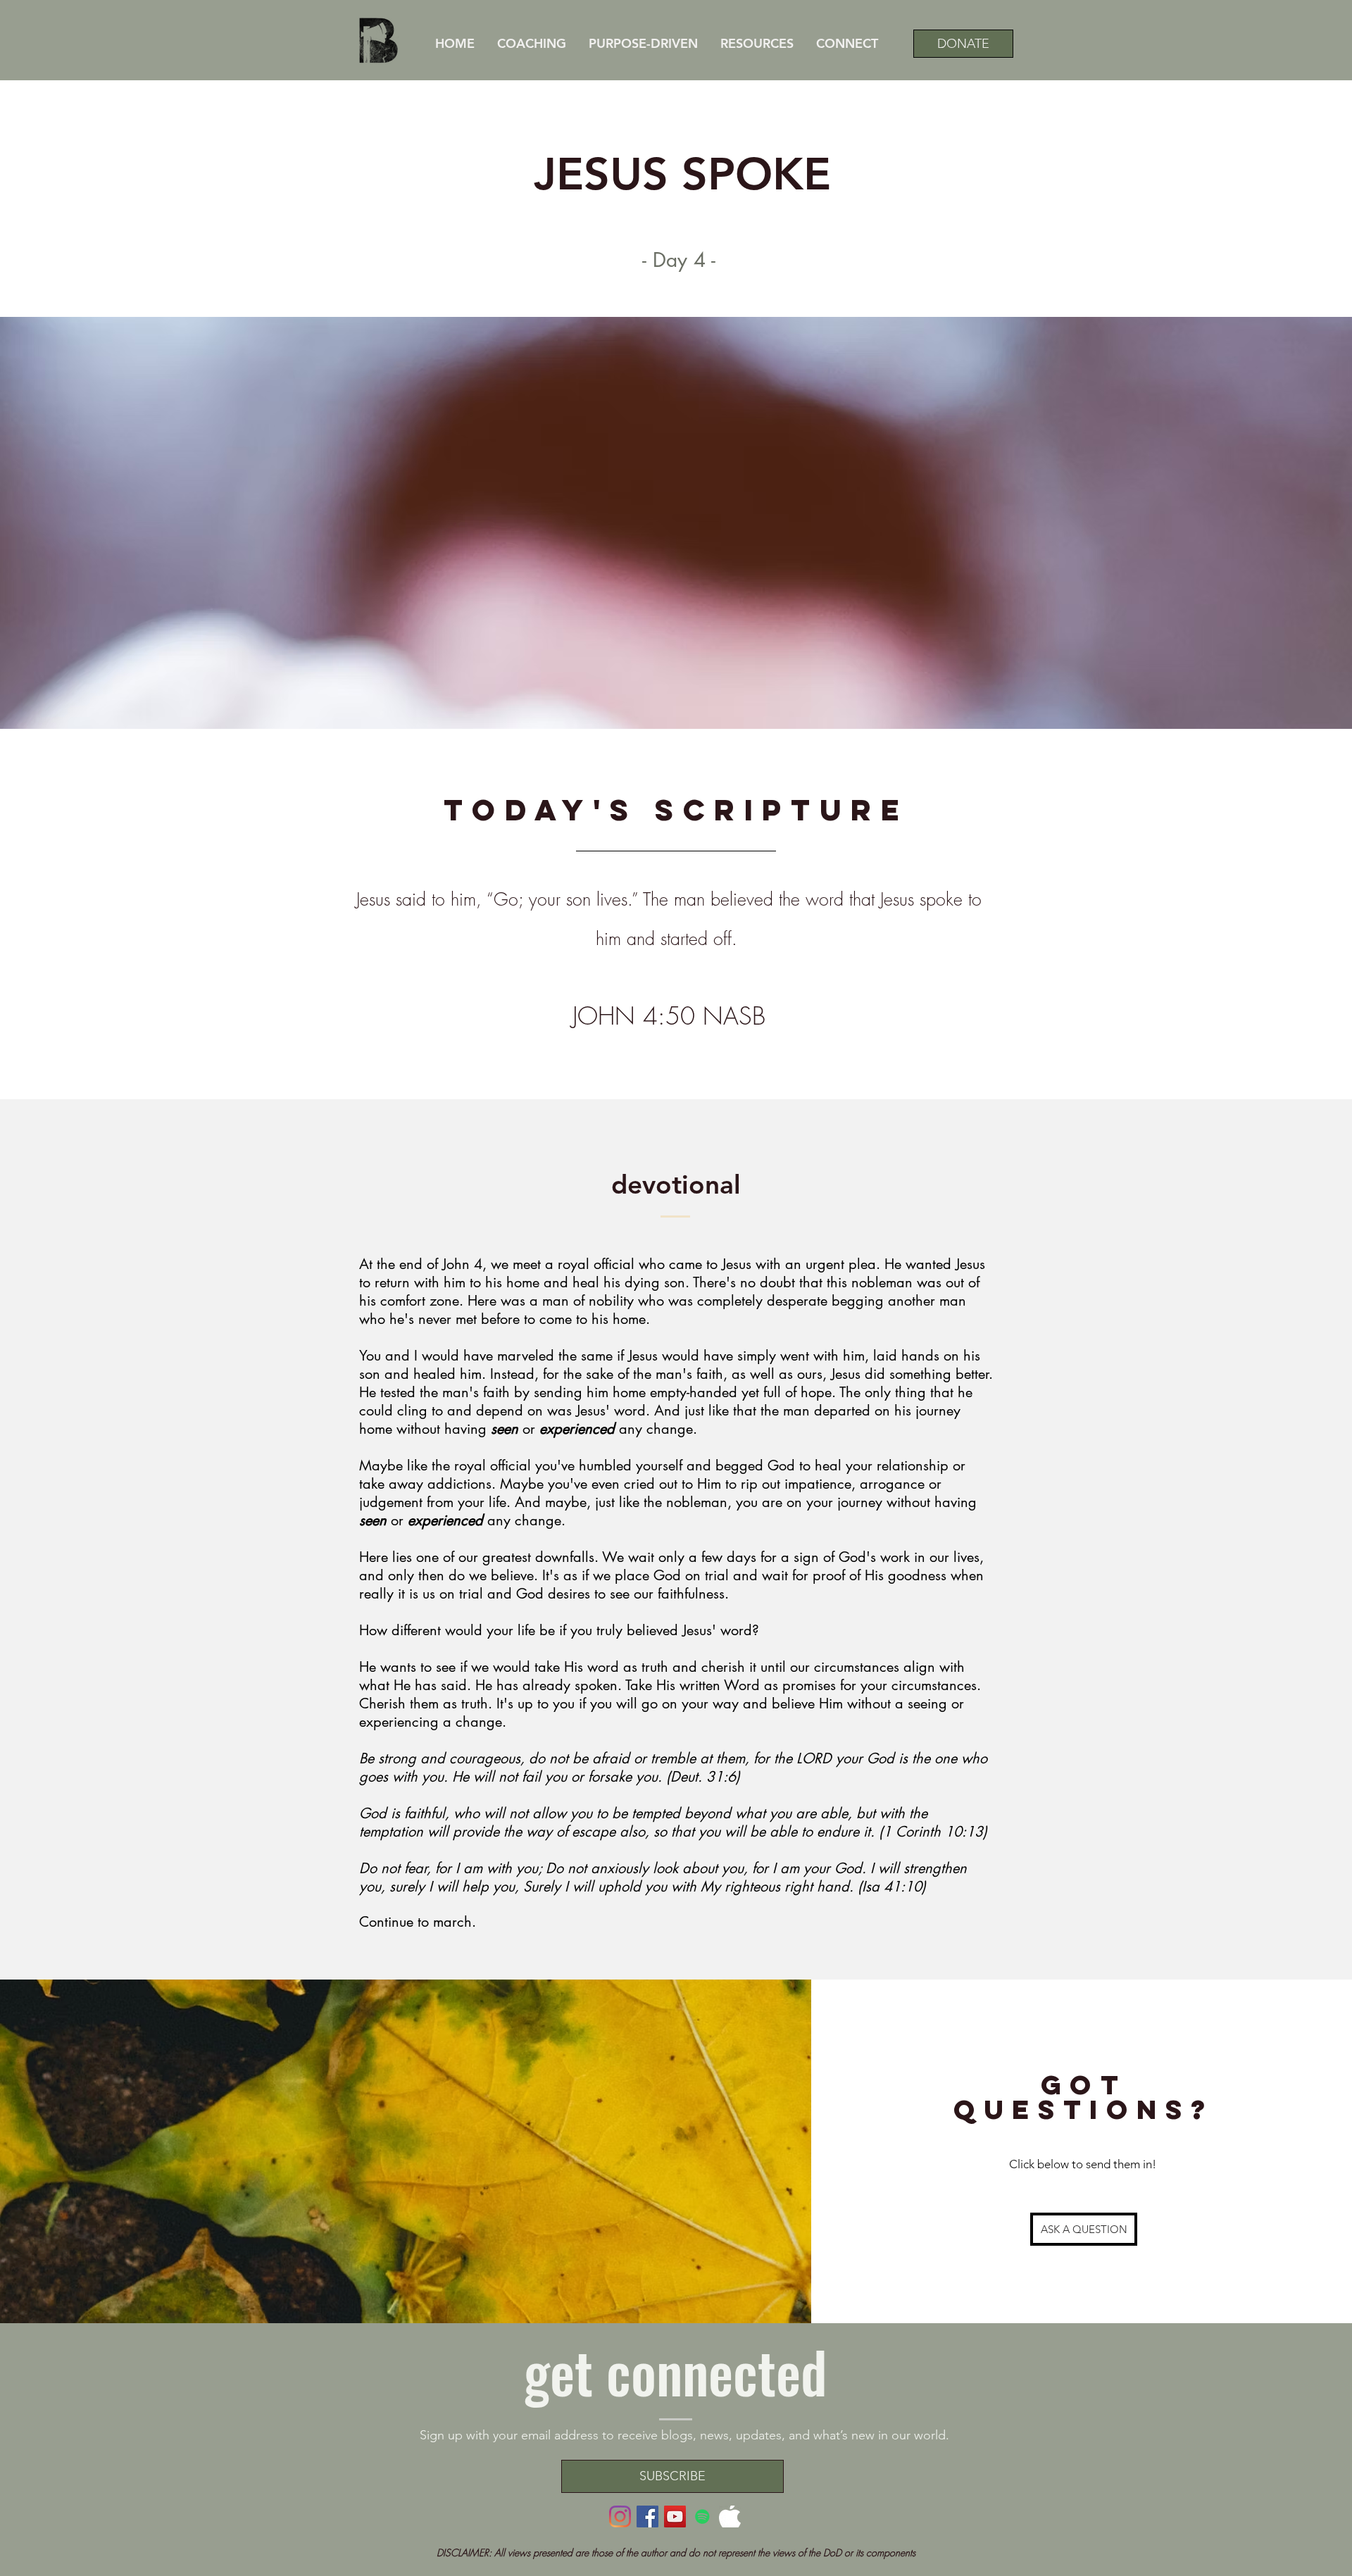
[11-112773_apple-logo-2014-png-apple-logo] (730, 2516)
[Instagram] (620, 2516)
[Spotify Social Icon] (702, 2516)
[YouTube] (675, 2516)
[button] (756, 43)
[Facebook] (647, 2516)
